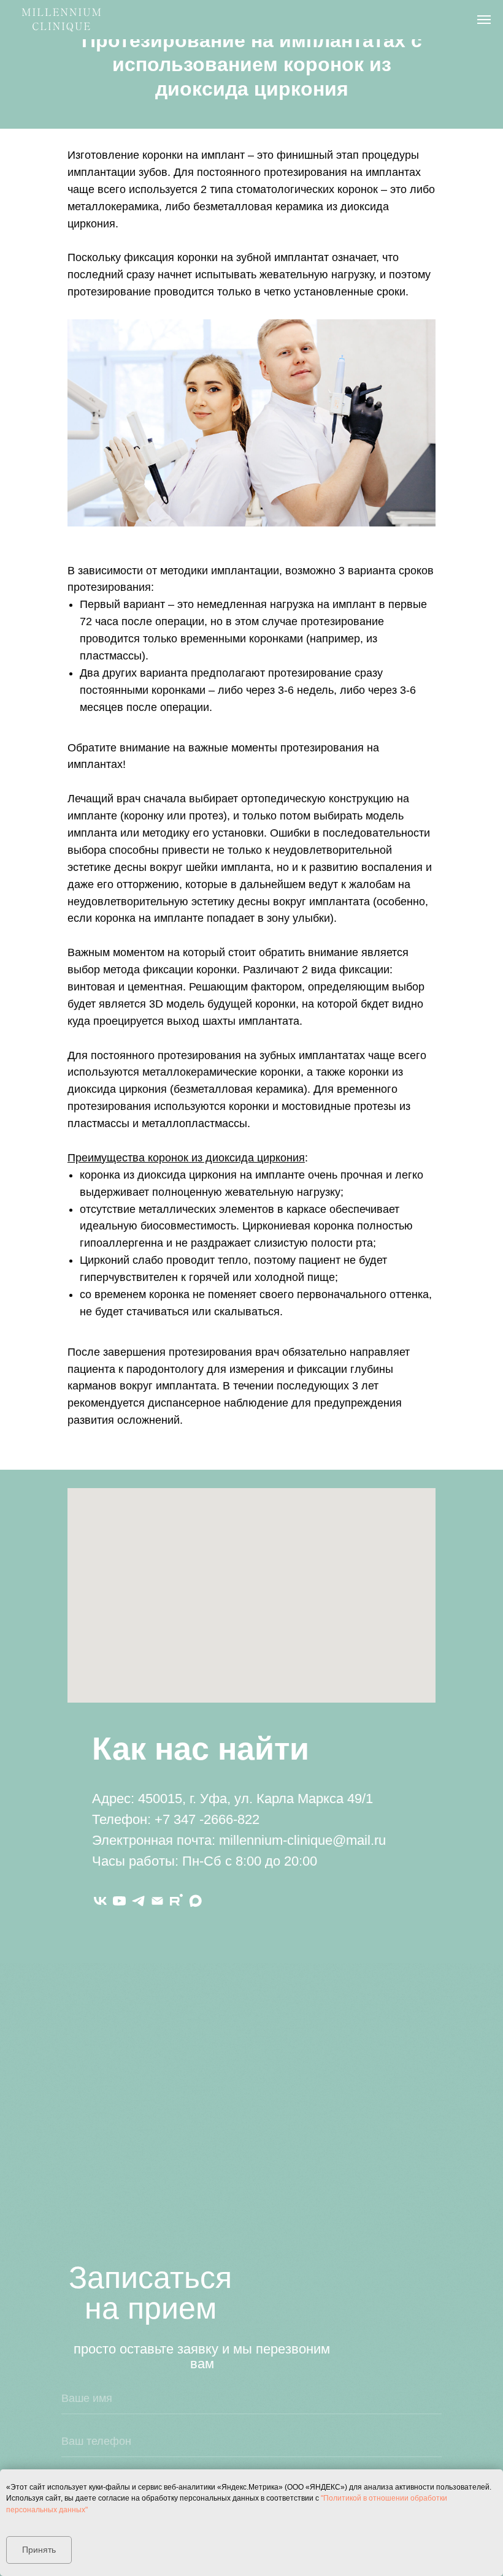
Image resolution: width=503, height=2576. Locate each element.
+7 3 (168, 1819)
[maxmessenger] (195, 1901)
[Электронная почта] (157, 1901)
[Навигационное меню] (484, 20)
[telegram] (138, 1901)
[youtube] (119, 1901)
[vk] (100, 1901)
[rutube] (176, 1901)
